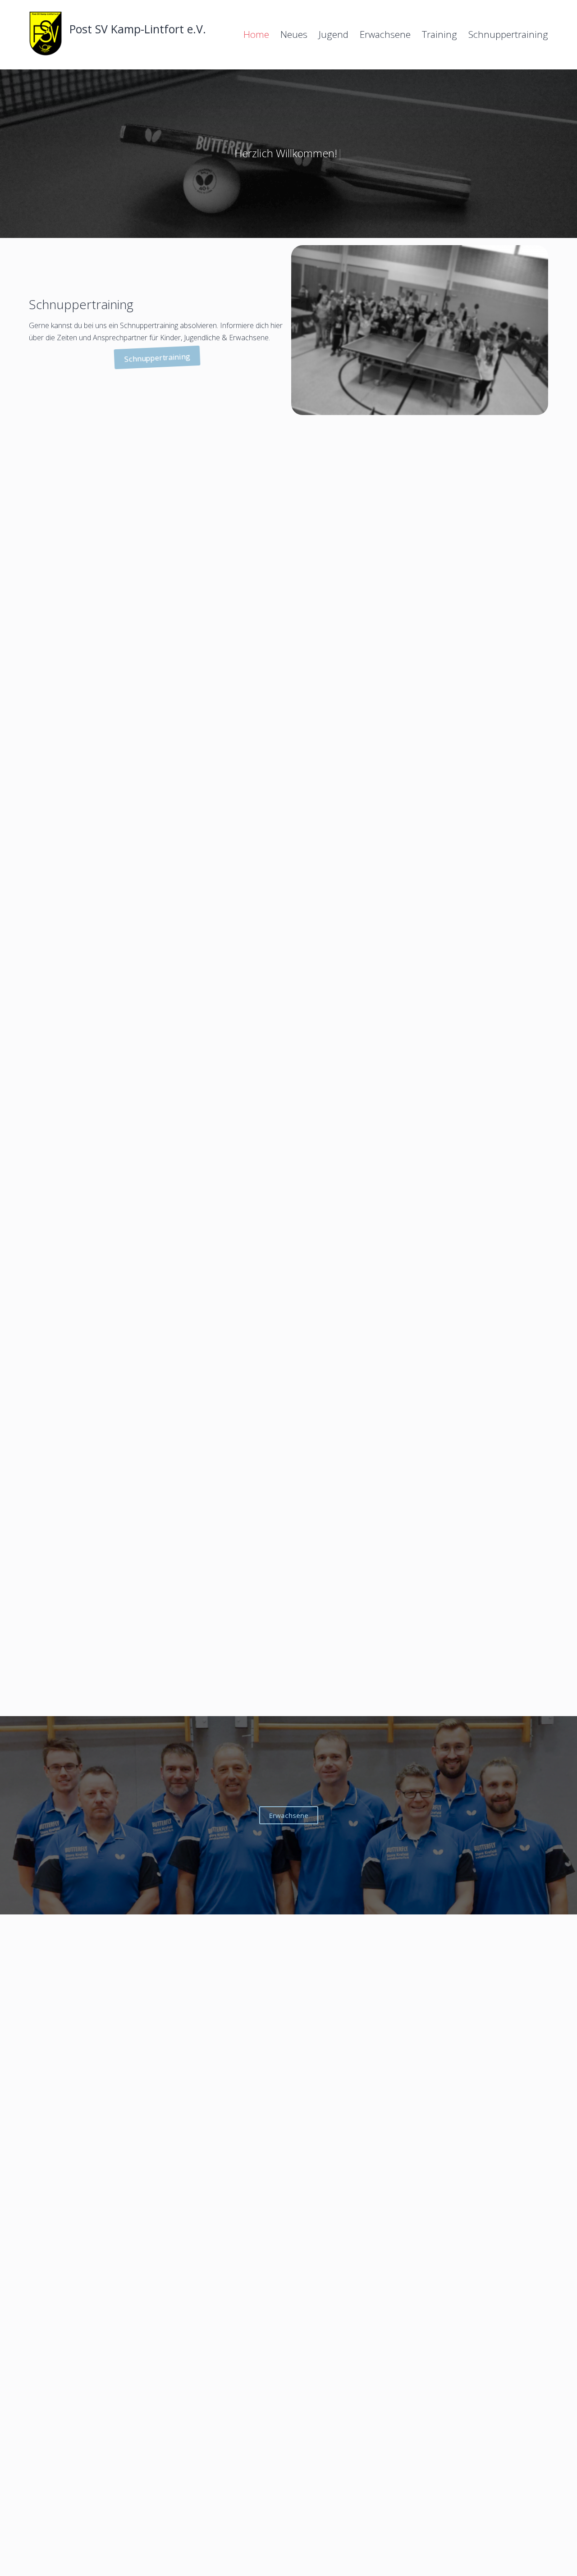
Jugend (334, 34)
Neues (294, 34)
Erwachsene (385, 34)
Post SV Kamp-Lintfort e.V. (138, 29)
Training (440, 34)
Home (256, 34)
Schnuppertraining (508, 34)
